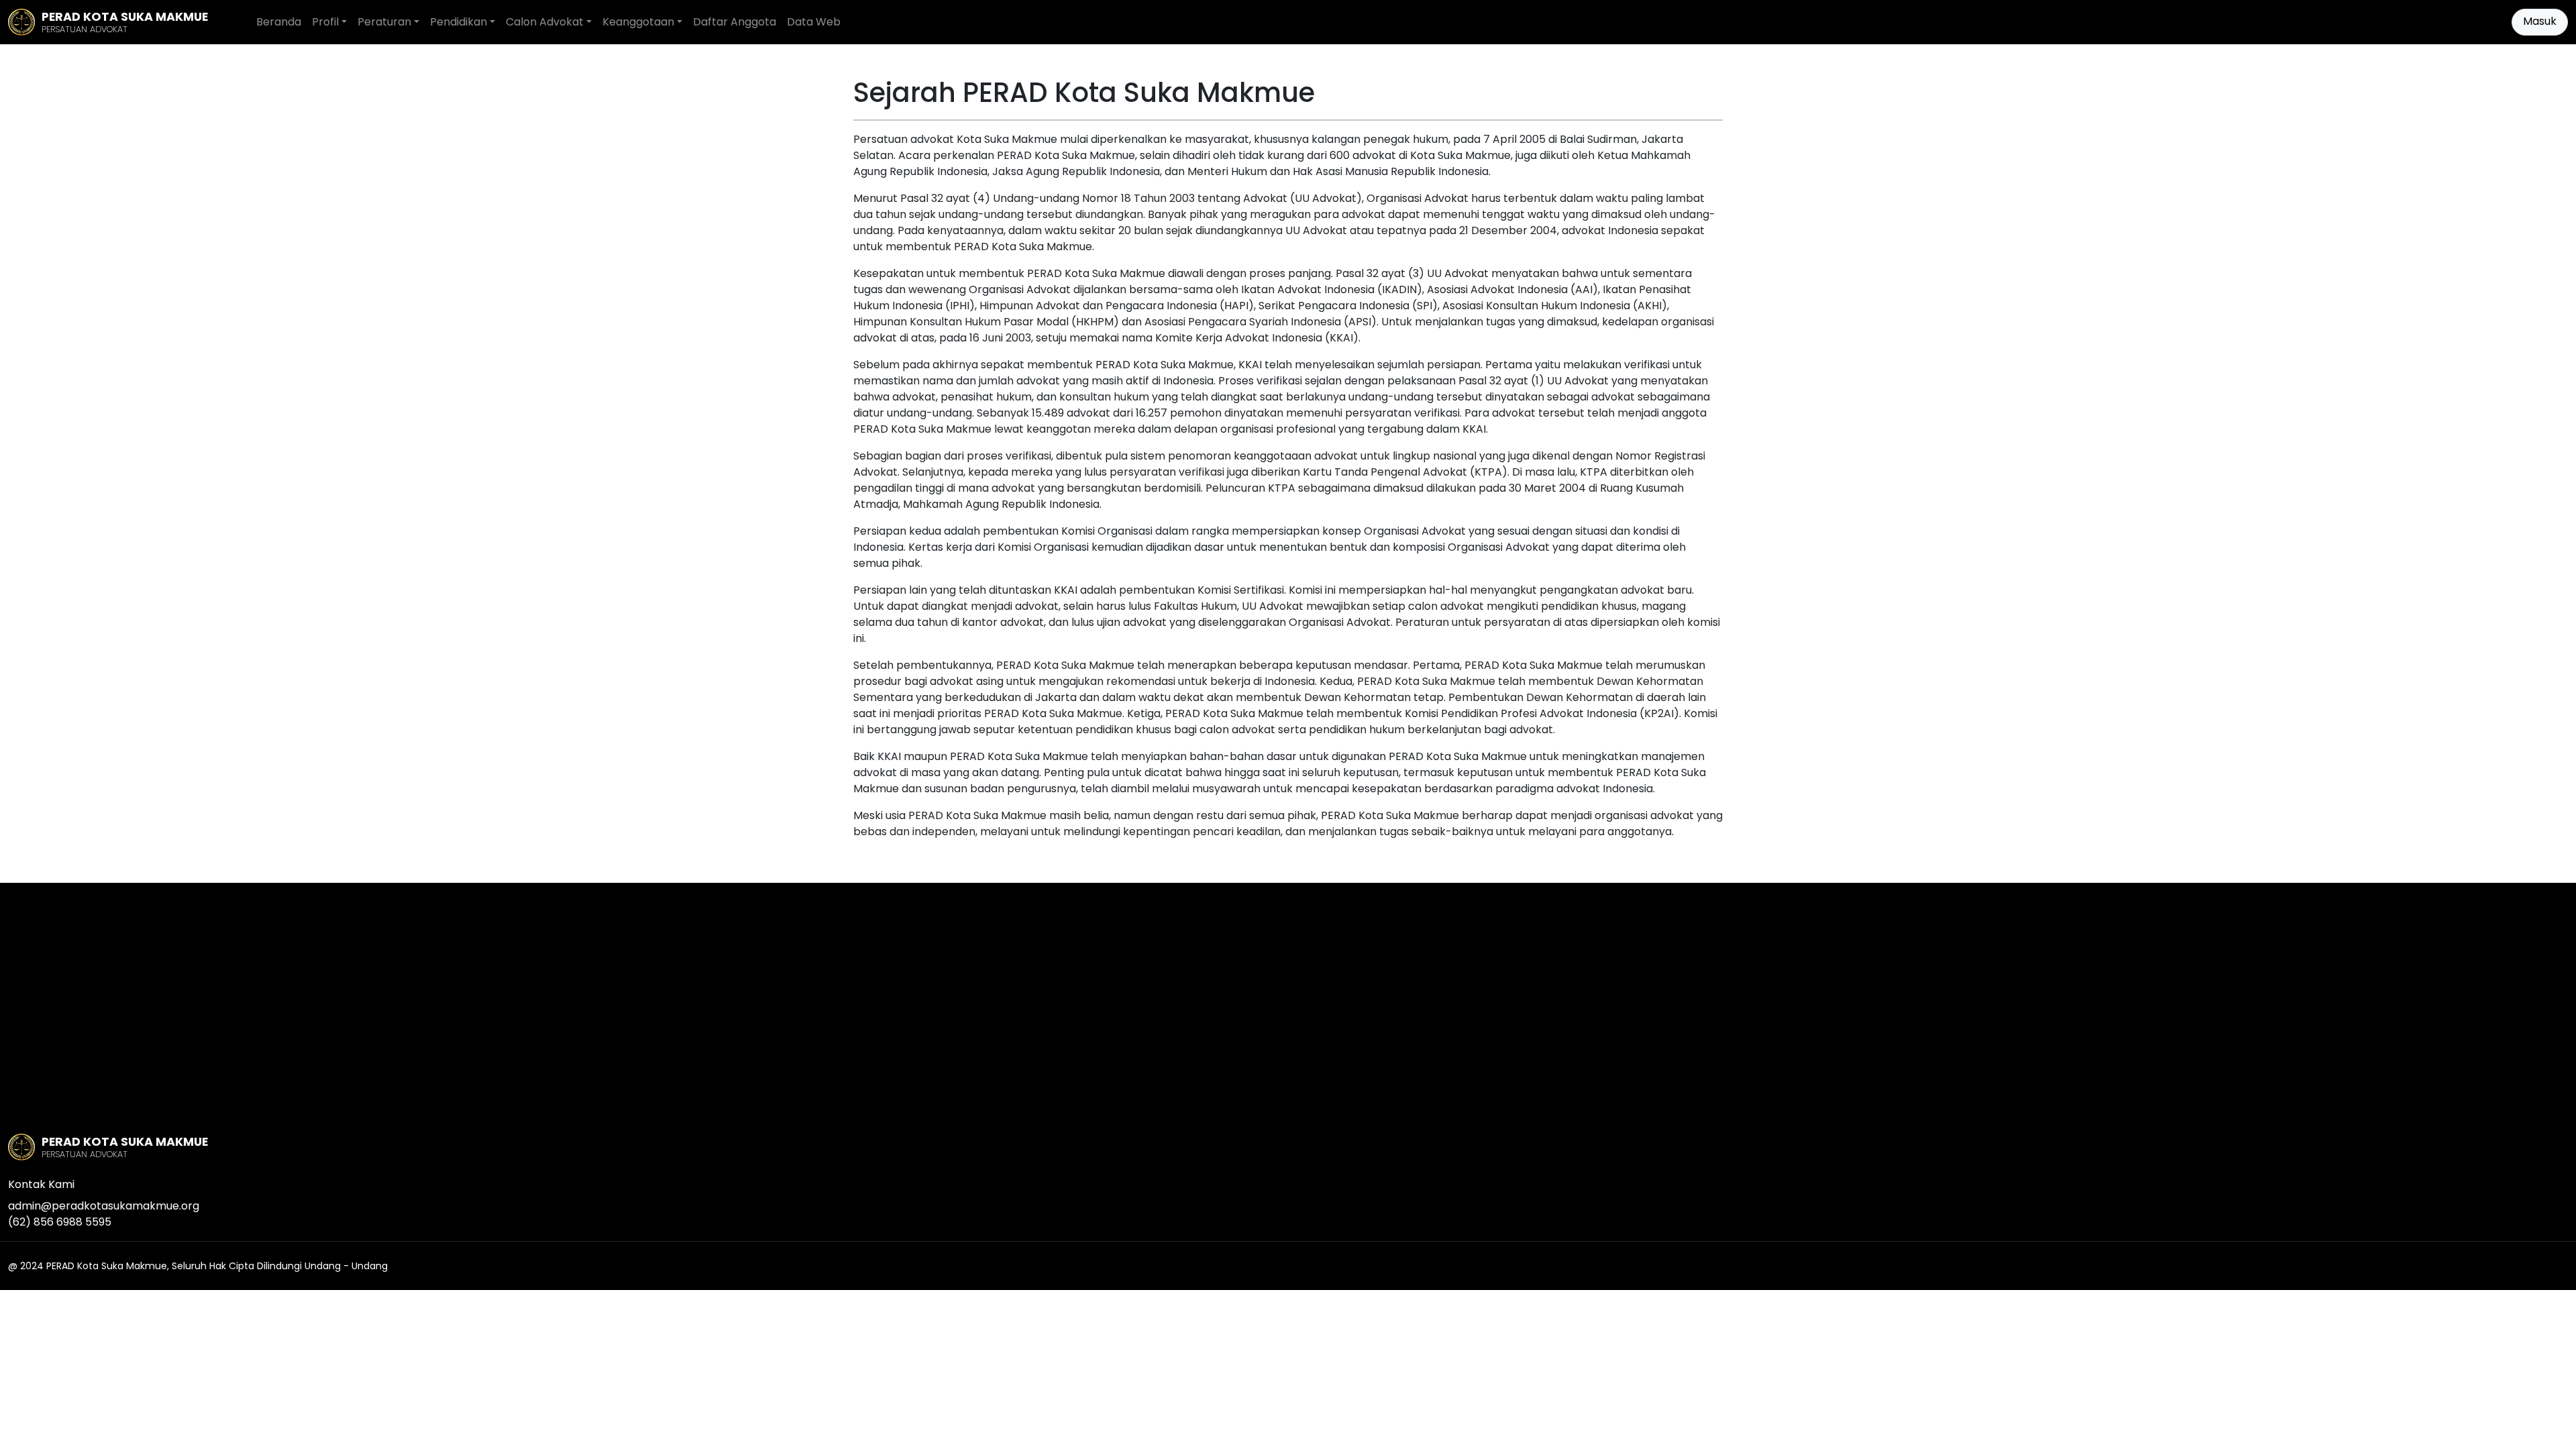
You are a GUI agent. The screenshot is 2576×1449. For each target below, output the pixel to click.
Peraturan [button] (384, 22)
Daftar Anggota (735, 22)
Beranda (279, 22)
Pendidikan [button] (459, 22)
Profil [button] (325, 22)
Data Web (814, 22)
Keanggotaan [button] (638, 22)
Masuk (2540, 21)
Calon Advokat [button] (545, 22)
